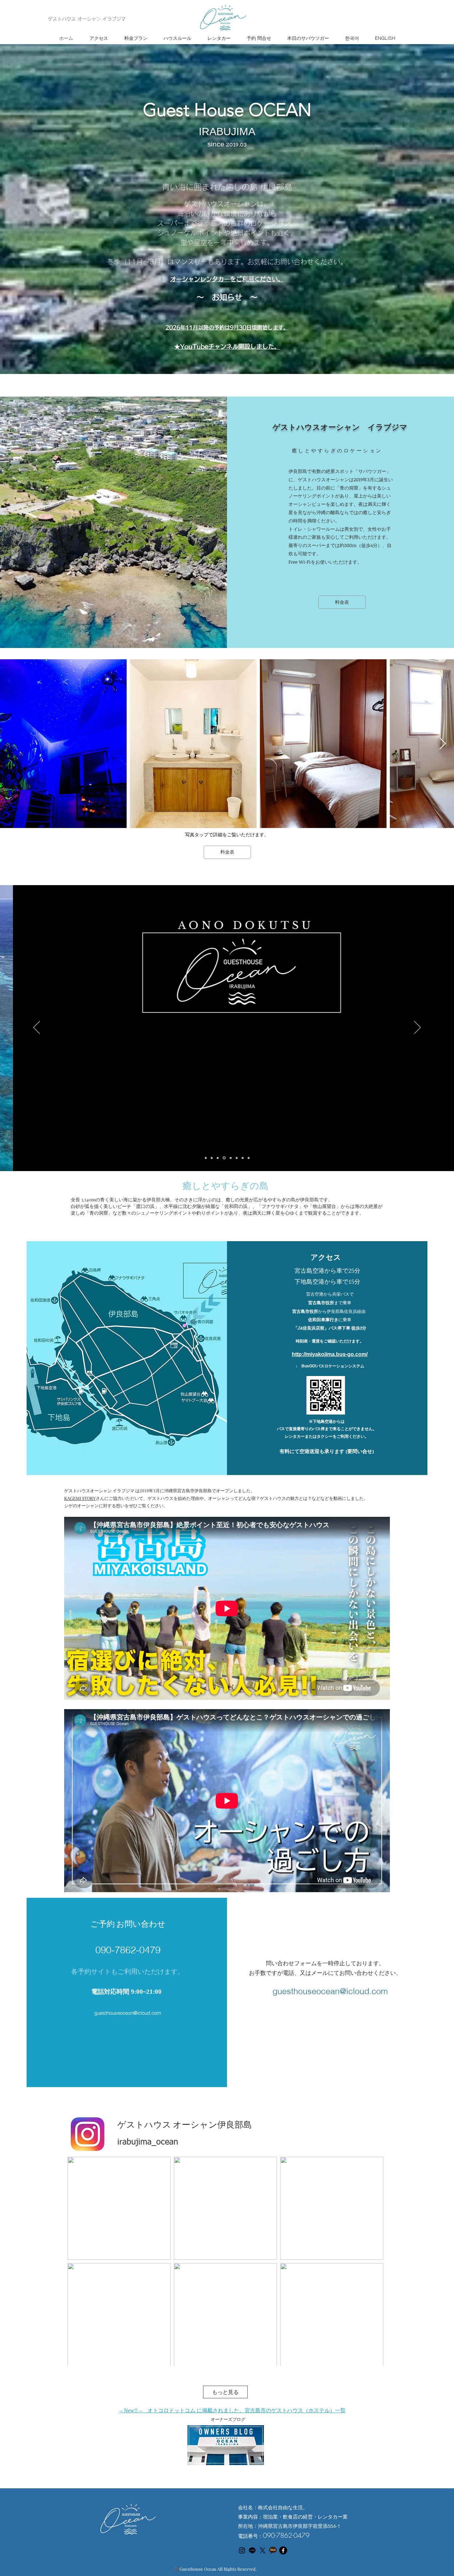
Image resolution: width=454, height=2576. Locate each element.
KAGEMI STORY (80, 1498)
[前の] (37, 1028)
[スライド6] (236, 1158)
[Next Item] (443, 744)
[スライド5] (230, 1158)
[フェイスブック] (283, 2550)
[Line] (252, 2550)
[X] (263, 2550)
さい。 (275, 279)
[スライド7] (242, 1158)
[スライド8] (248, 1158)
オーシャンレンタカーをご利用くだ (218, 279)
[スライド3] (218, 1158)
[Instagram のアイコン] (242, 2550)
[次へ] (417, 1028)
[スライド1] (206, 1158)
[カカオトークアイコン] (273, 2550)
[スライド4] (224, 1158)
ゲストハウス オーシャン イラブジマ (87, 19)
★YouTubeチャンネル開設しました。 (227, 346)
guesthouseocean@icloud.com (128, 2013)
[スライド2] (212, 1158)
